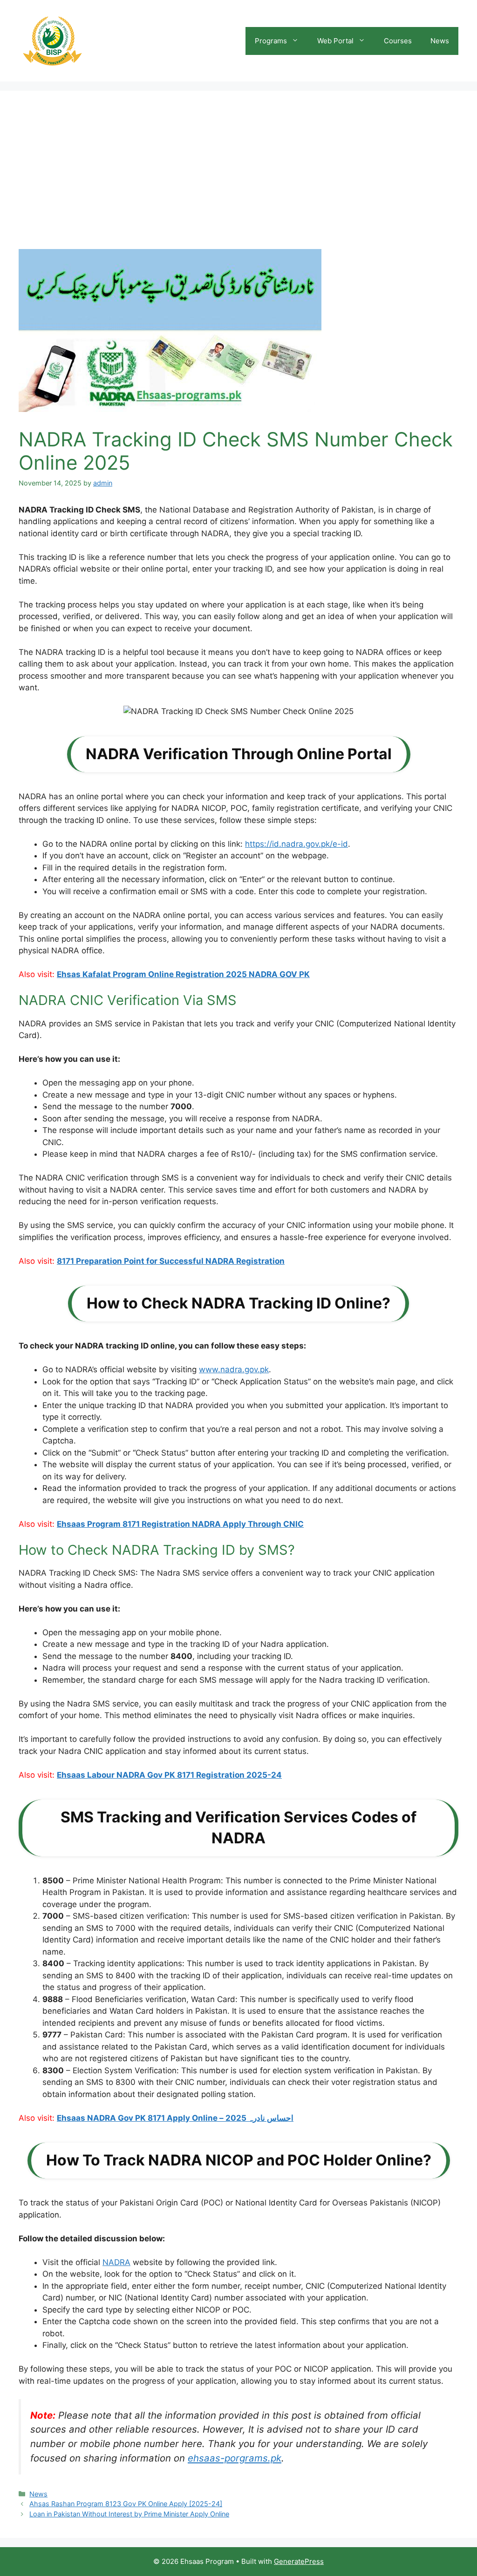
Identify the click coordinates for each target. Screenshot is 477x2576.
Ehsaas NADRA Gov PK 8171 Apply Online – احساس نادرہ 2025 (175, 2118)
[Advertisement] (238, 179)
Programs (271, 41)
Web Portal (335, 41)
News (440, 41)
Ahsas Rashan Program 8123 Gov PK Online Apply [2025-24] (126, 2504)
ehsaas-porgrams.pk (235, 2458)
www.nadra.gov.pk (234, 1369)
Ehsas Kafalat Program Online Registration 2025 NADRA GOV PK (183, 974)
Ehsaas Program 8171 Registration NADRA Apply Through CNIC (180, 1524)
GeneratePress (299, 2561)
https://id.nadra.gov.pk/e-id (296, 844)
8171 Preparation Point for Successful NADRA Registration (171, 1261)
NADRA (116, 2262)
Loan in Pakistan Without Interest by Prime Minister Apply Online (129, 2514)
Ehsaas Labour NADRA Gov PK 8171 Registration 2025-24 (169, 1775)
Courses (398, 41)
